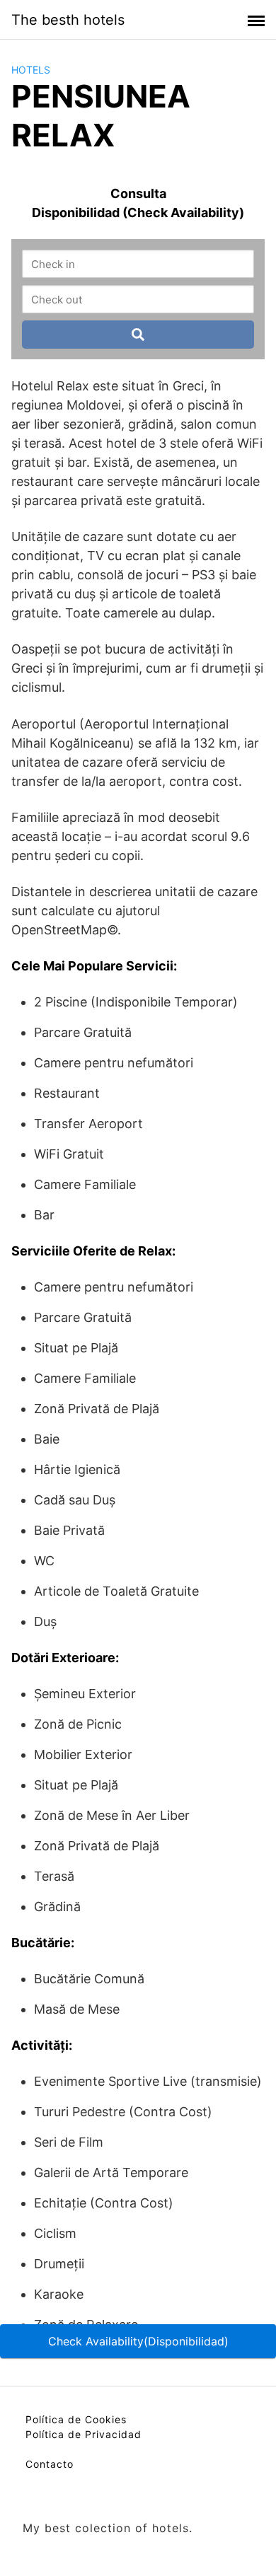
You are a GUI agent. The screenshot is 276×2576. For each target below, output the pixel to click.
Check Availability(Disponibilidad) (138, 2341)
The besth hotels (68, 20)
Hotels (31, 70)
